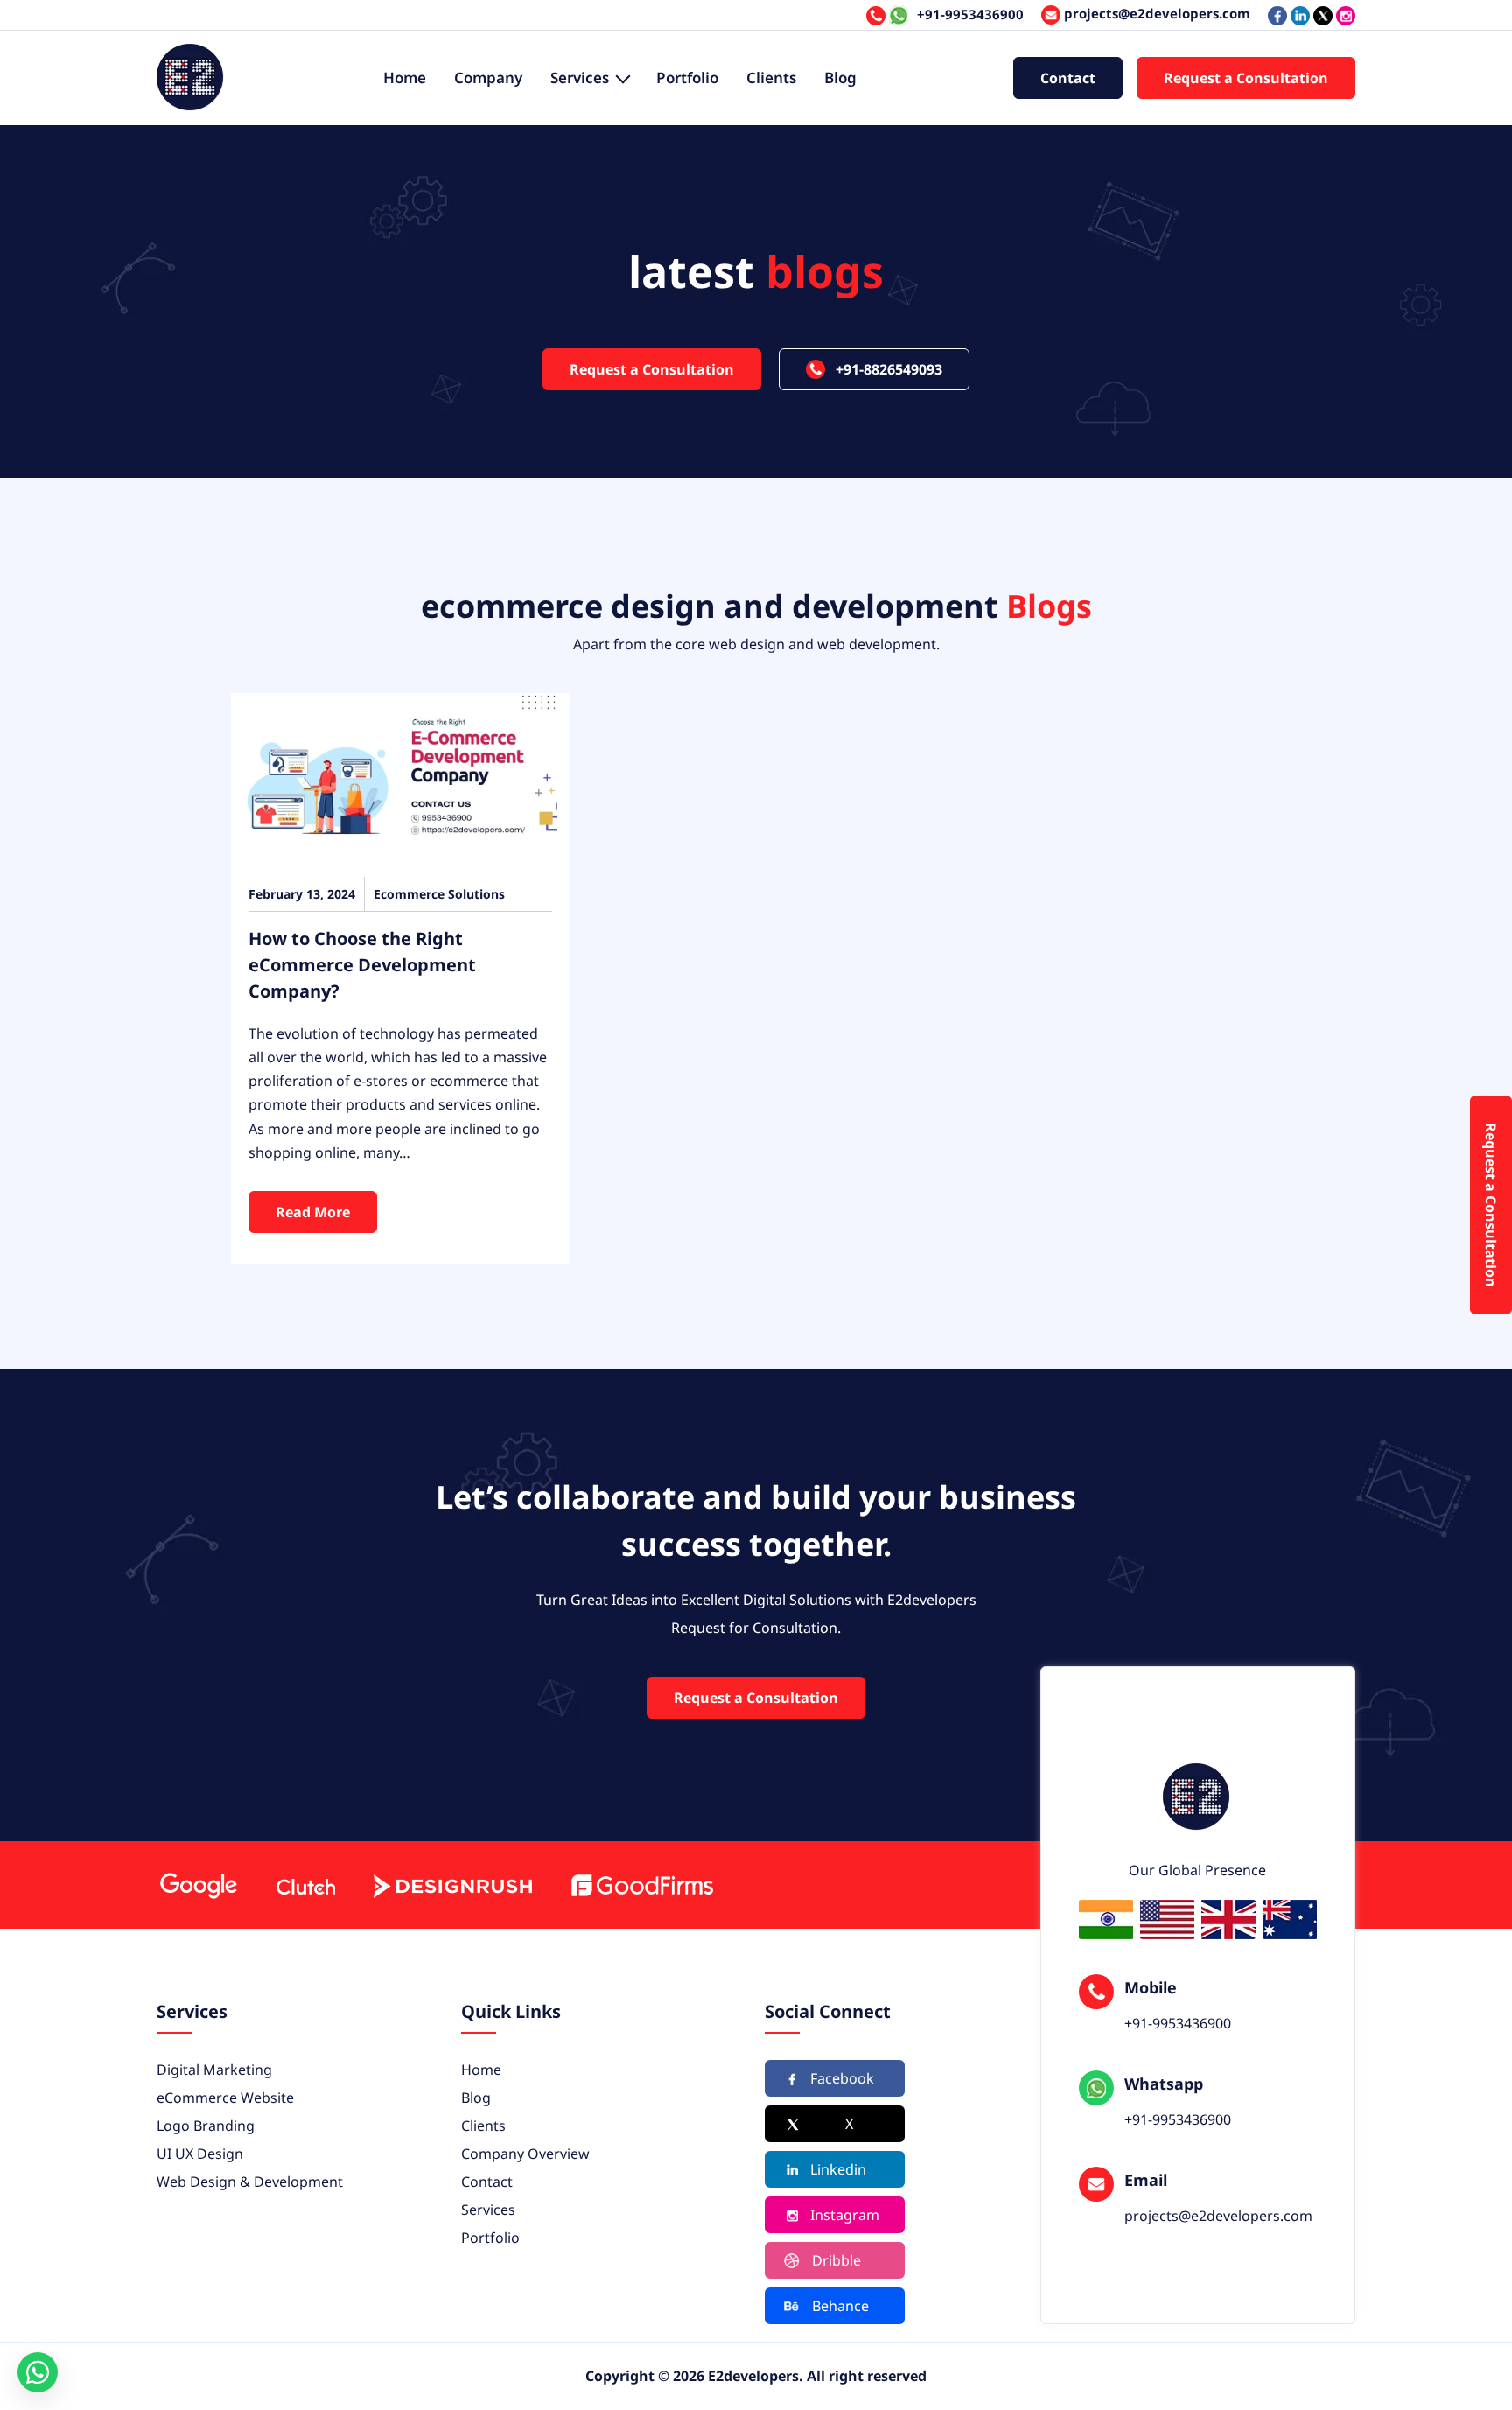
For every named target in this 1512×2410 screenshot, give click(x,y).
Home (405, 77)
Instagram (845, 2215)
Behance (840, 2306)
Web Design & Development (250, 2182)
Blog (840, 77)
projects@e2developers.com (1155, 13)
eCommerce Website (225, 2098)
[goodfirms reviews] (641, 1885)
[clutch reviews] (305, 1885)
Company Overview (525, 2154)
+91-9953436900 (970, 14)
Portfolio (687, 77)
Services (580, 77)
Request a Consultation (1246, 78)
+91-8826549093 (889, 369)
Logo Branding (206, 2126)
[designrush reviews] (452, 1885)
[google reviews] (198, 1885)
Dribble (836, 2260)
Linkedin (838, 2169)
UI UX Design (200, 2154)
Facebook (842, 2078)
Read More (313, 1212)
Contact (1068, 78)
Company (488, 77)
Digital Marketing (214, 2070)
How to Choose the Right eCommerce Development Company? (362, 965)
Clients (771, 77)
